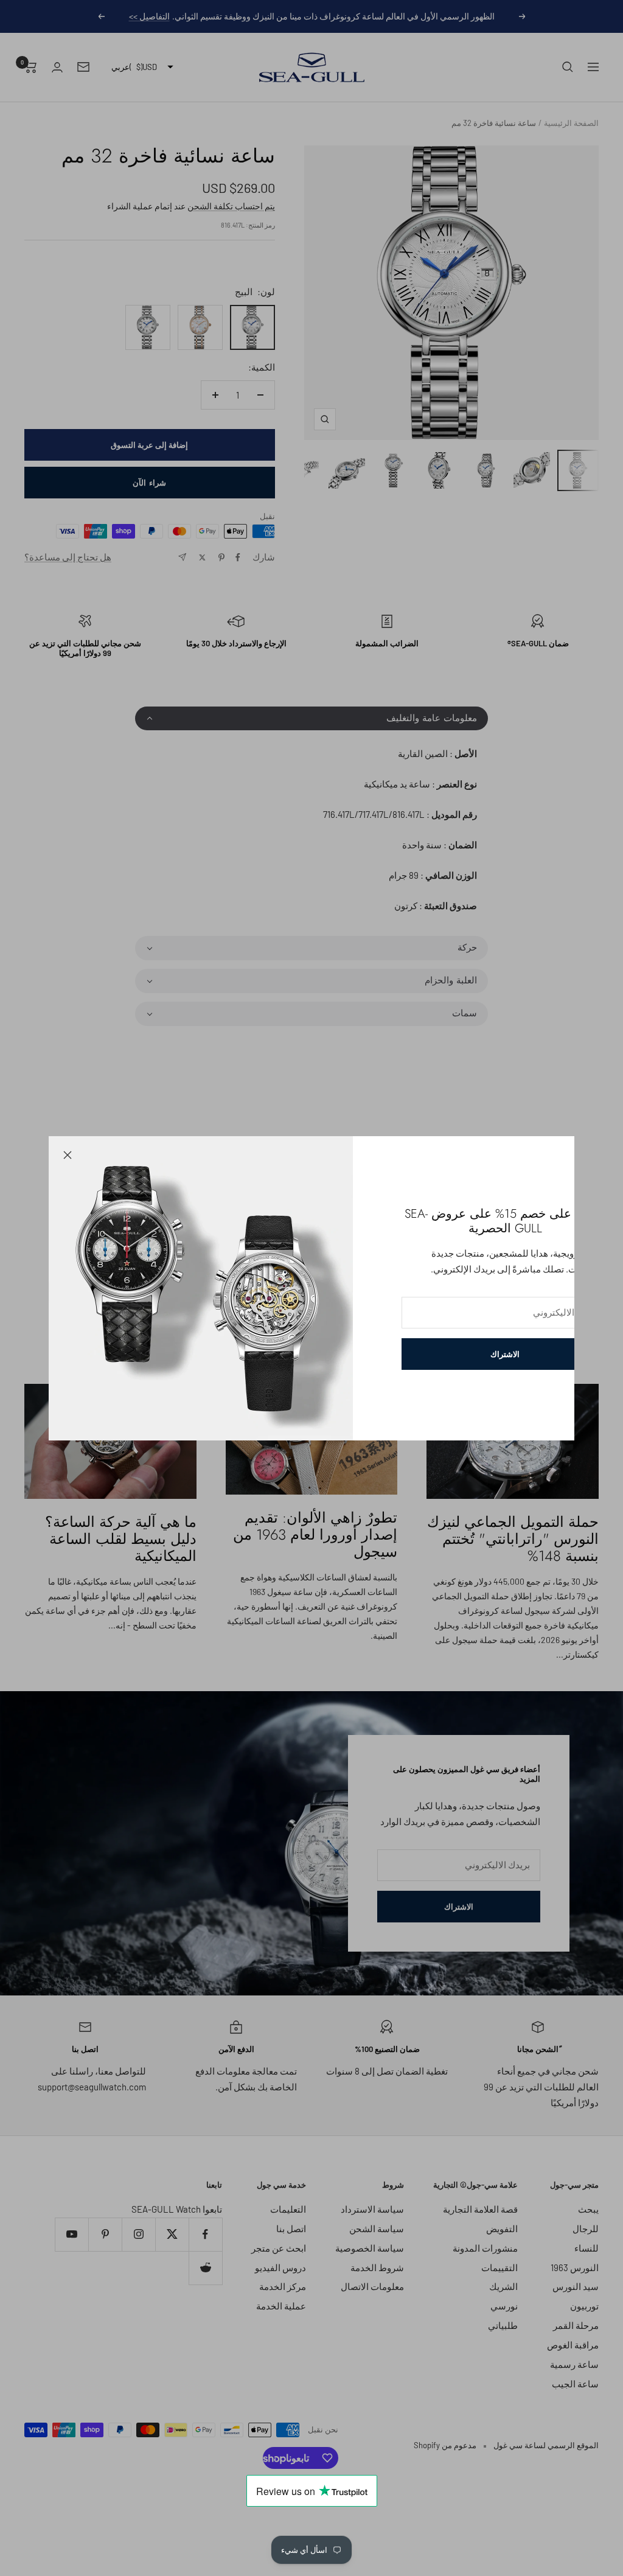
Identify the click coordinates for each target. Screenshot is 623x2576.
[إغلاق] (68, 1155)
